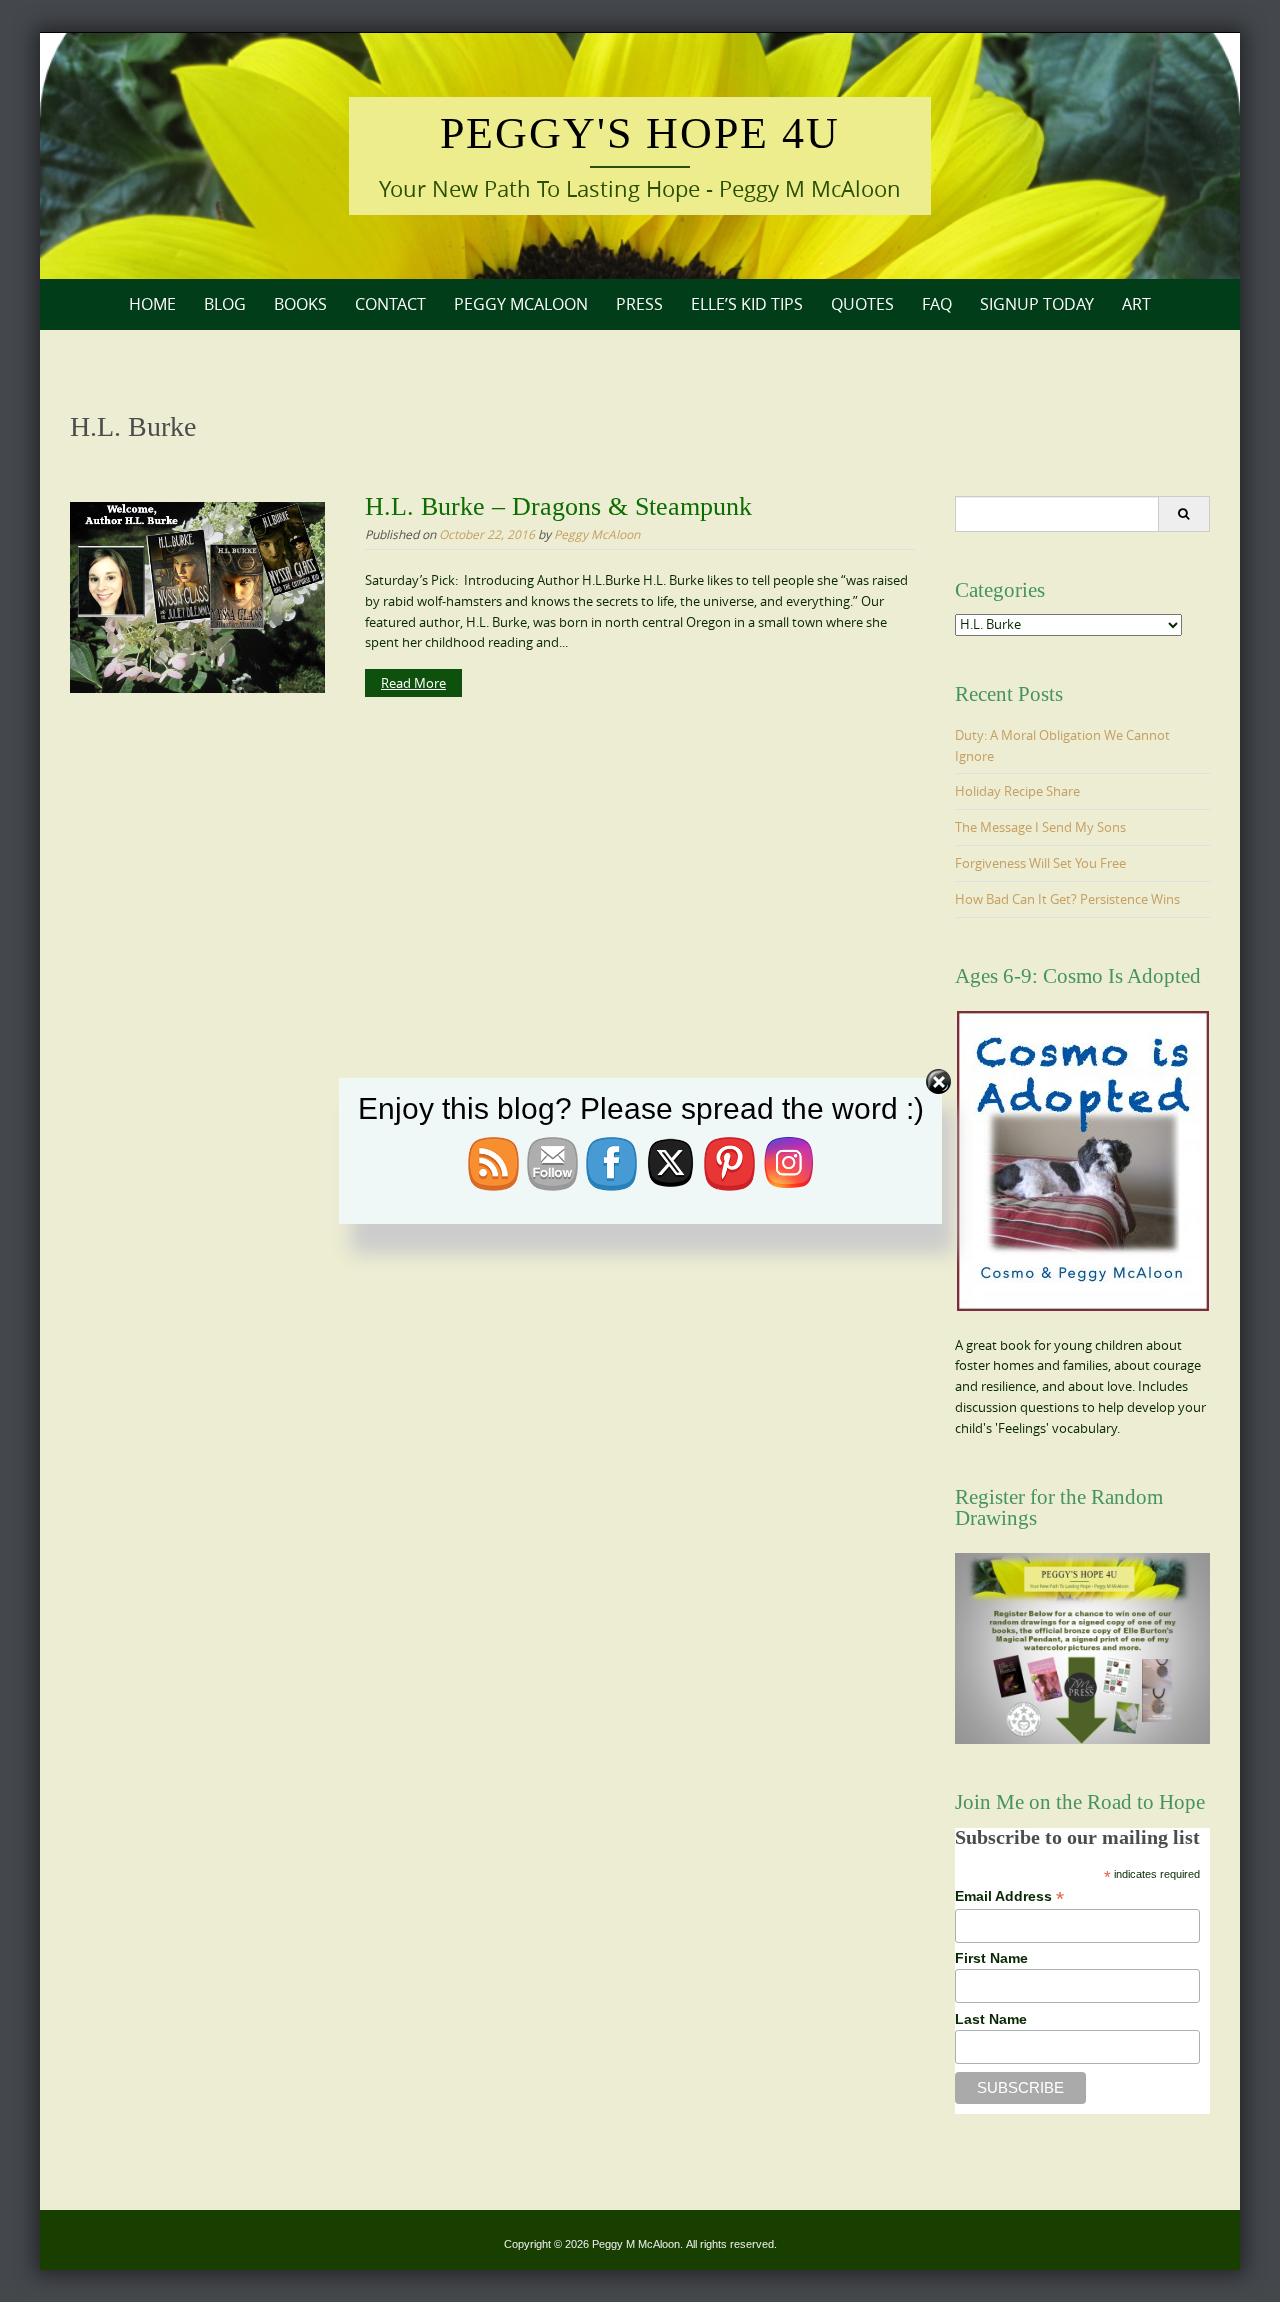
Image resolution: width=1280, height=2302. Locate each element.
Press (639, 304)
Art (1136, 304)
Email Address (1009, 1896)
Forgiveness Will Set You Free (1040, 863)
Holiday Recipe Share (1017, 791)
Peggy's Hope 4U (640, 133)
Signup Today (1037, 304)
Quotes (862, 304)
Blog (225, 304)
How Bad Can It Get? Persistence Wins (1067, 899)
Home (152, 304)
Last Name (991, 2019)
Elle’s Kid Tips (747, 304)
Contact (390, 304)
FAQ (937, 304)
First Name (991, 1958)
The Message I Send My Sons (1040, 827)
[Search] (1183, 514)
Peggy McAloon (521, 304)
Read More (413, 683)
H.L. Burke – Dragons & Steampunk (558, 506)
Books (300, 304)
